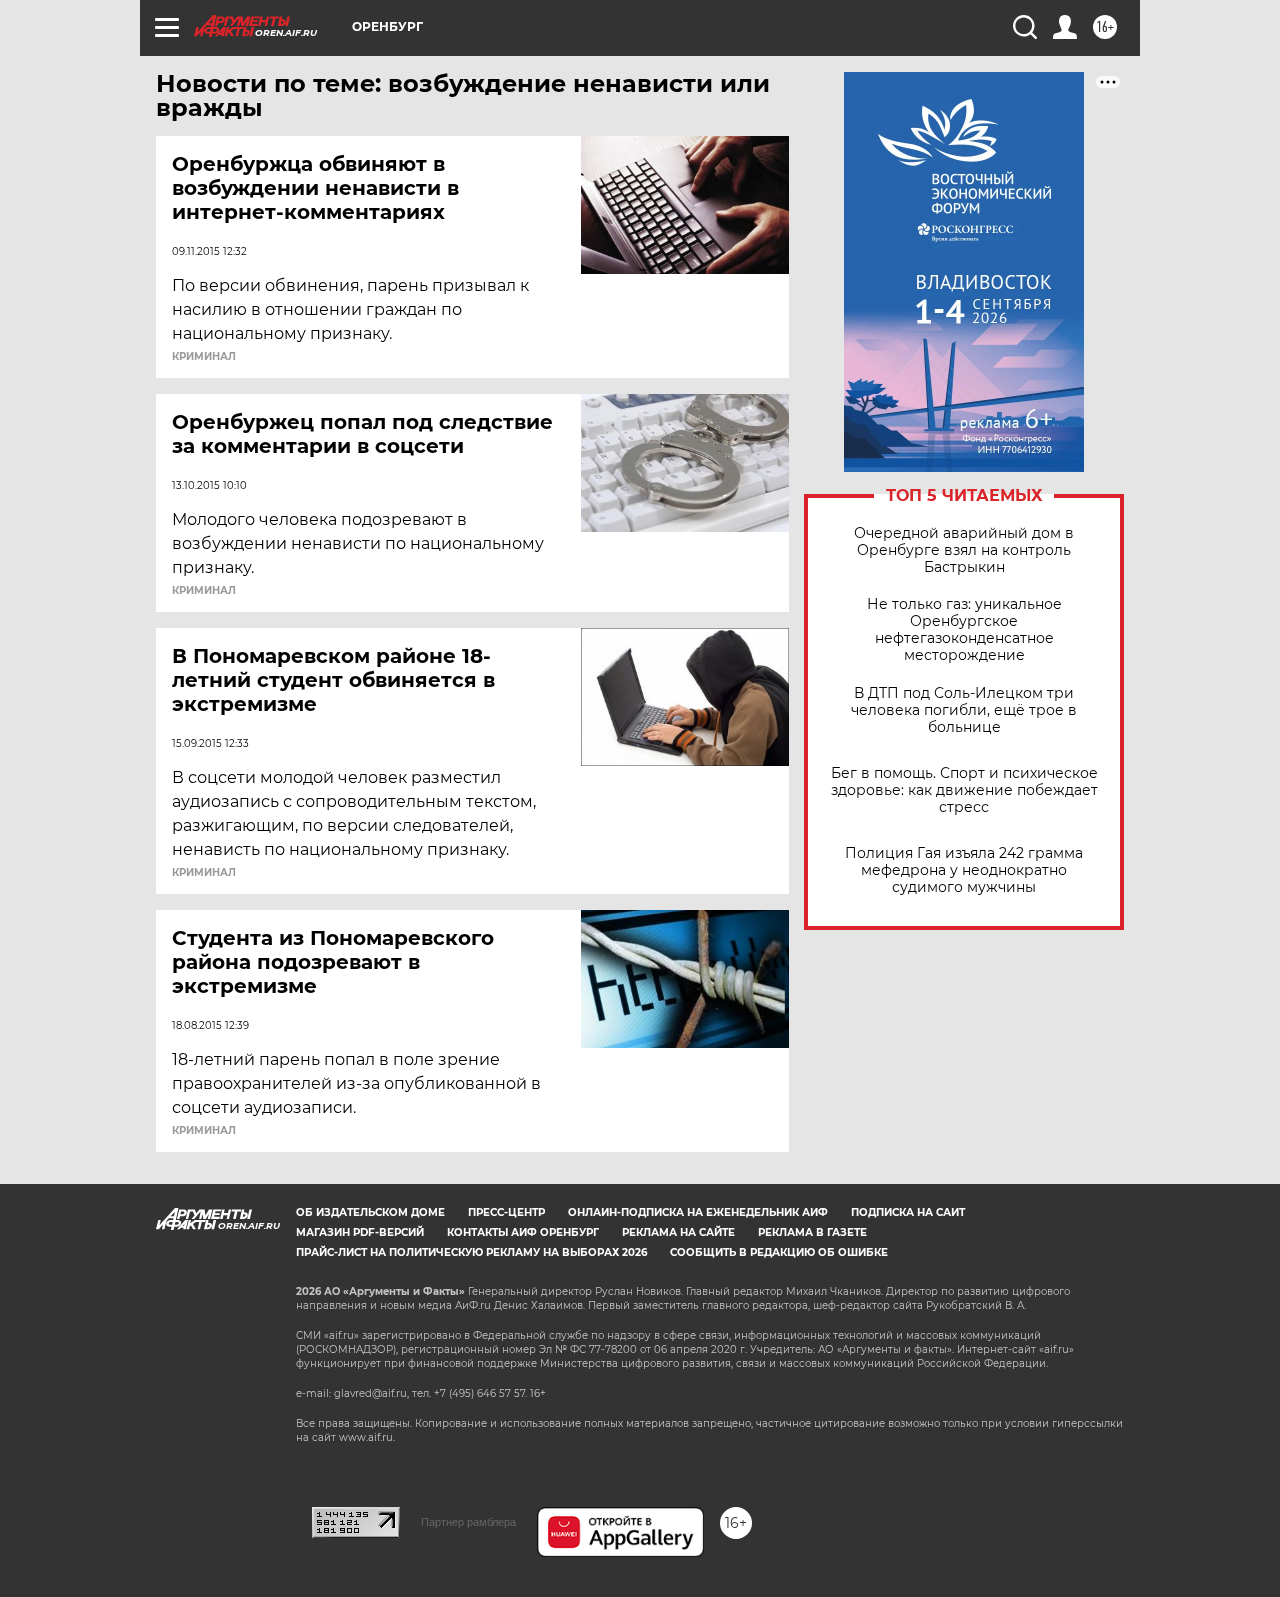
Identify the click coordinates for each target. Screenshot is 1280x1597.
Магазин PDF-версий (360, 1232)
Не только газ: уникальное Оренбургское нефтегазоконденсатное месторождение (964, 630)
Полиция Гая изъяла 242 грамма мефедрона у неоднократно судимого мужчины (964, 870)
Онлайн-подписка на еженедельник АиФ (698, 1212)
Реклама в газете (812, 1232)
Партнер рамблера (468, 1522)
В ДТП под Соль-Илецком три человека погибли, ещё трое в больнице (964, 710)
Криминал (204, 357)
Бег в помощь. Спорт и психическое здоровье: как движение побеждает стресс (964, 790)
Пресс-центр (506, 1212)
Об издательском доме (370, 1212)
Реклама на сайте (678, 1232)
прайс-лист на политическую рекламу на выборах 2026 (471, 1252)
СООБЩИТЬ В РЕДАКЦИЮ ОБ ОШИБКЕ (779, 1252)
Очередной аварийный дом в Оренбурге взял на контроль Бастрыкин (964, 550)
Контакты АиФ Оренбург (523, 1232)
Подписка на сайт (908, 1212)
